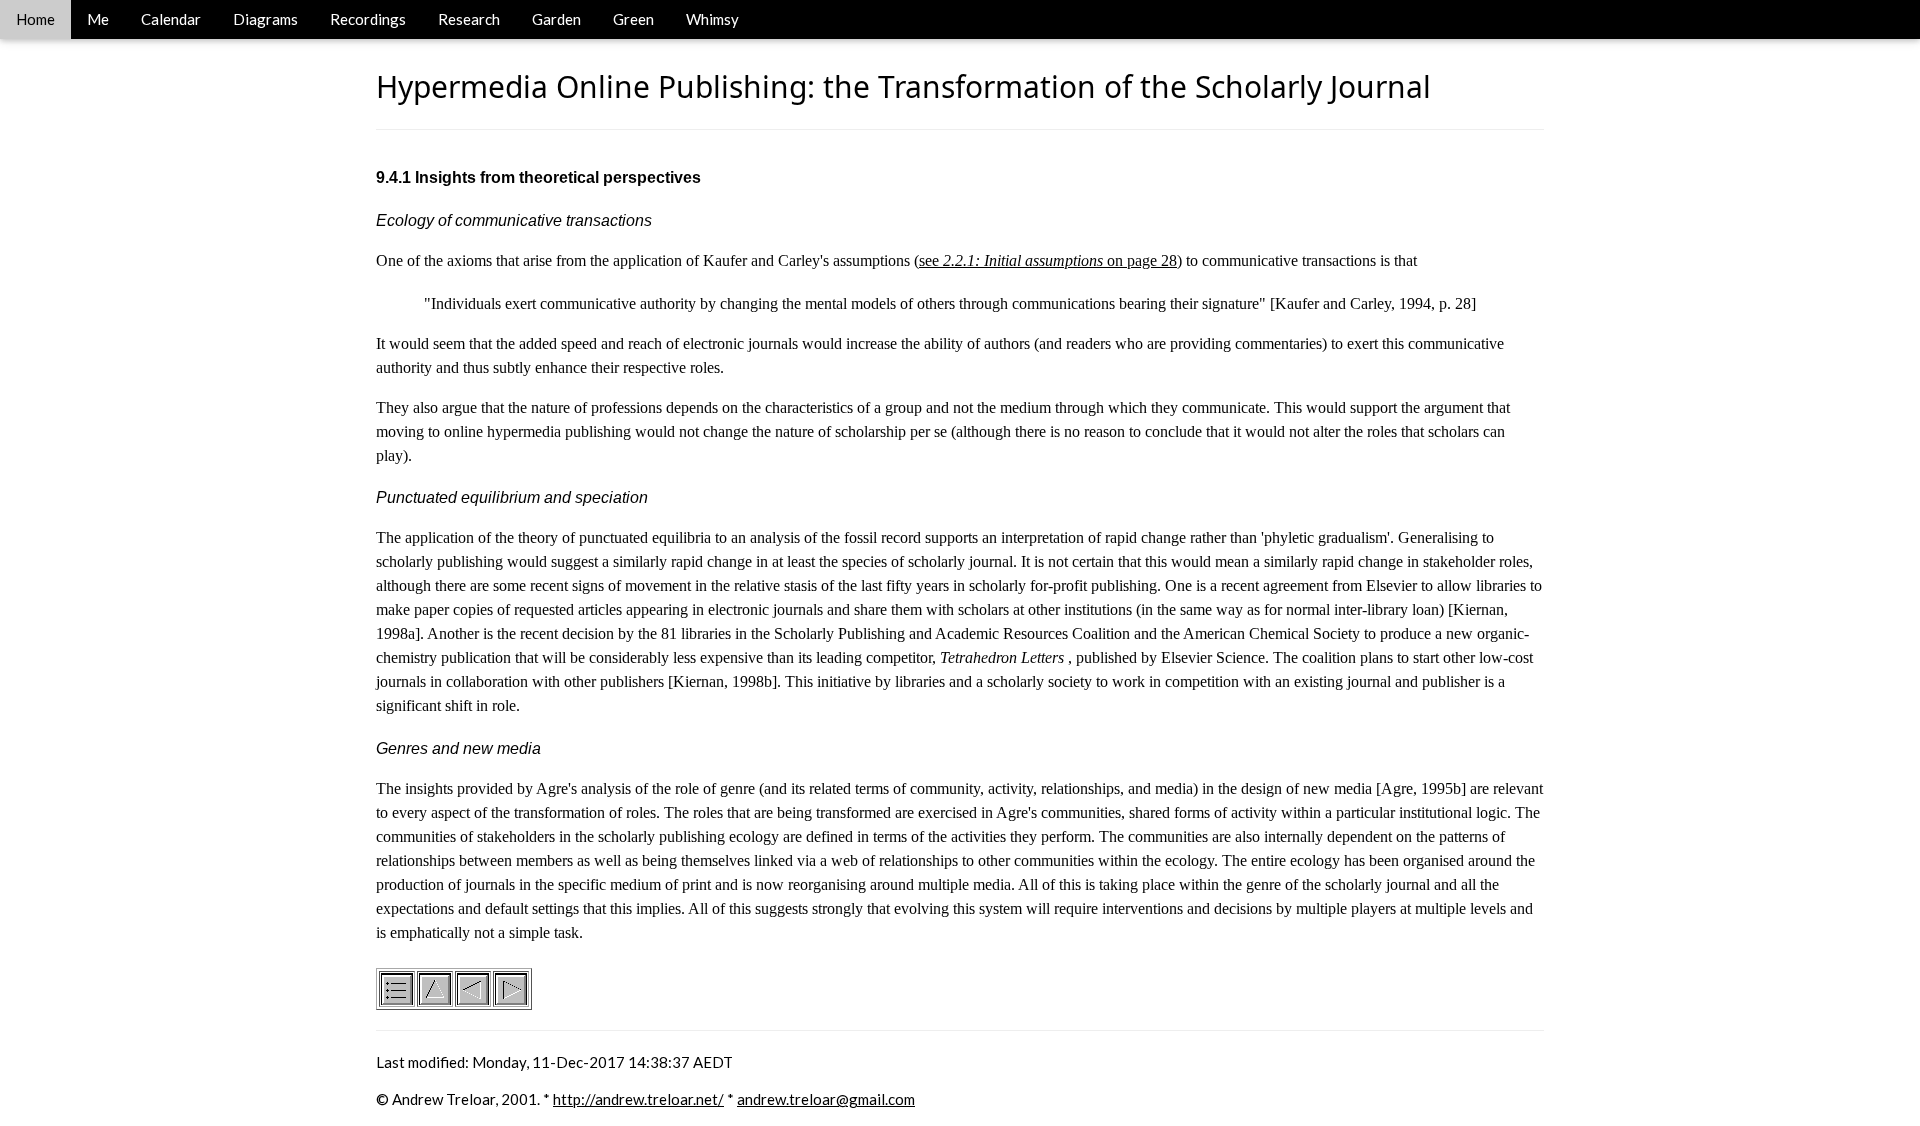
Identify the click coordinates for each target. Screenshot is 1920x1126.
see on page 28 (1048, 260)
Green (633, 19)
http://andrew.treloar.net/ (638, 1099)
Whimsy (712, 19)
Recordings (368, 19)
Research (469, 19)
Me (98, 19)
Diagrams (265, 19)
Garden (556, 19)
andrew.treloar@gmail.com (826, 1099)
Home (35, 19)
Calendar (171, 19)
